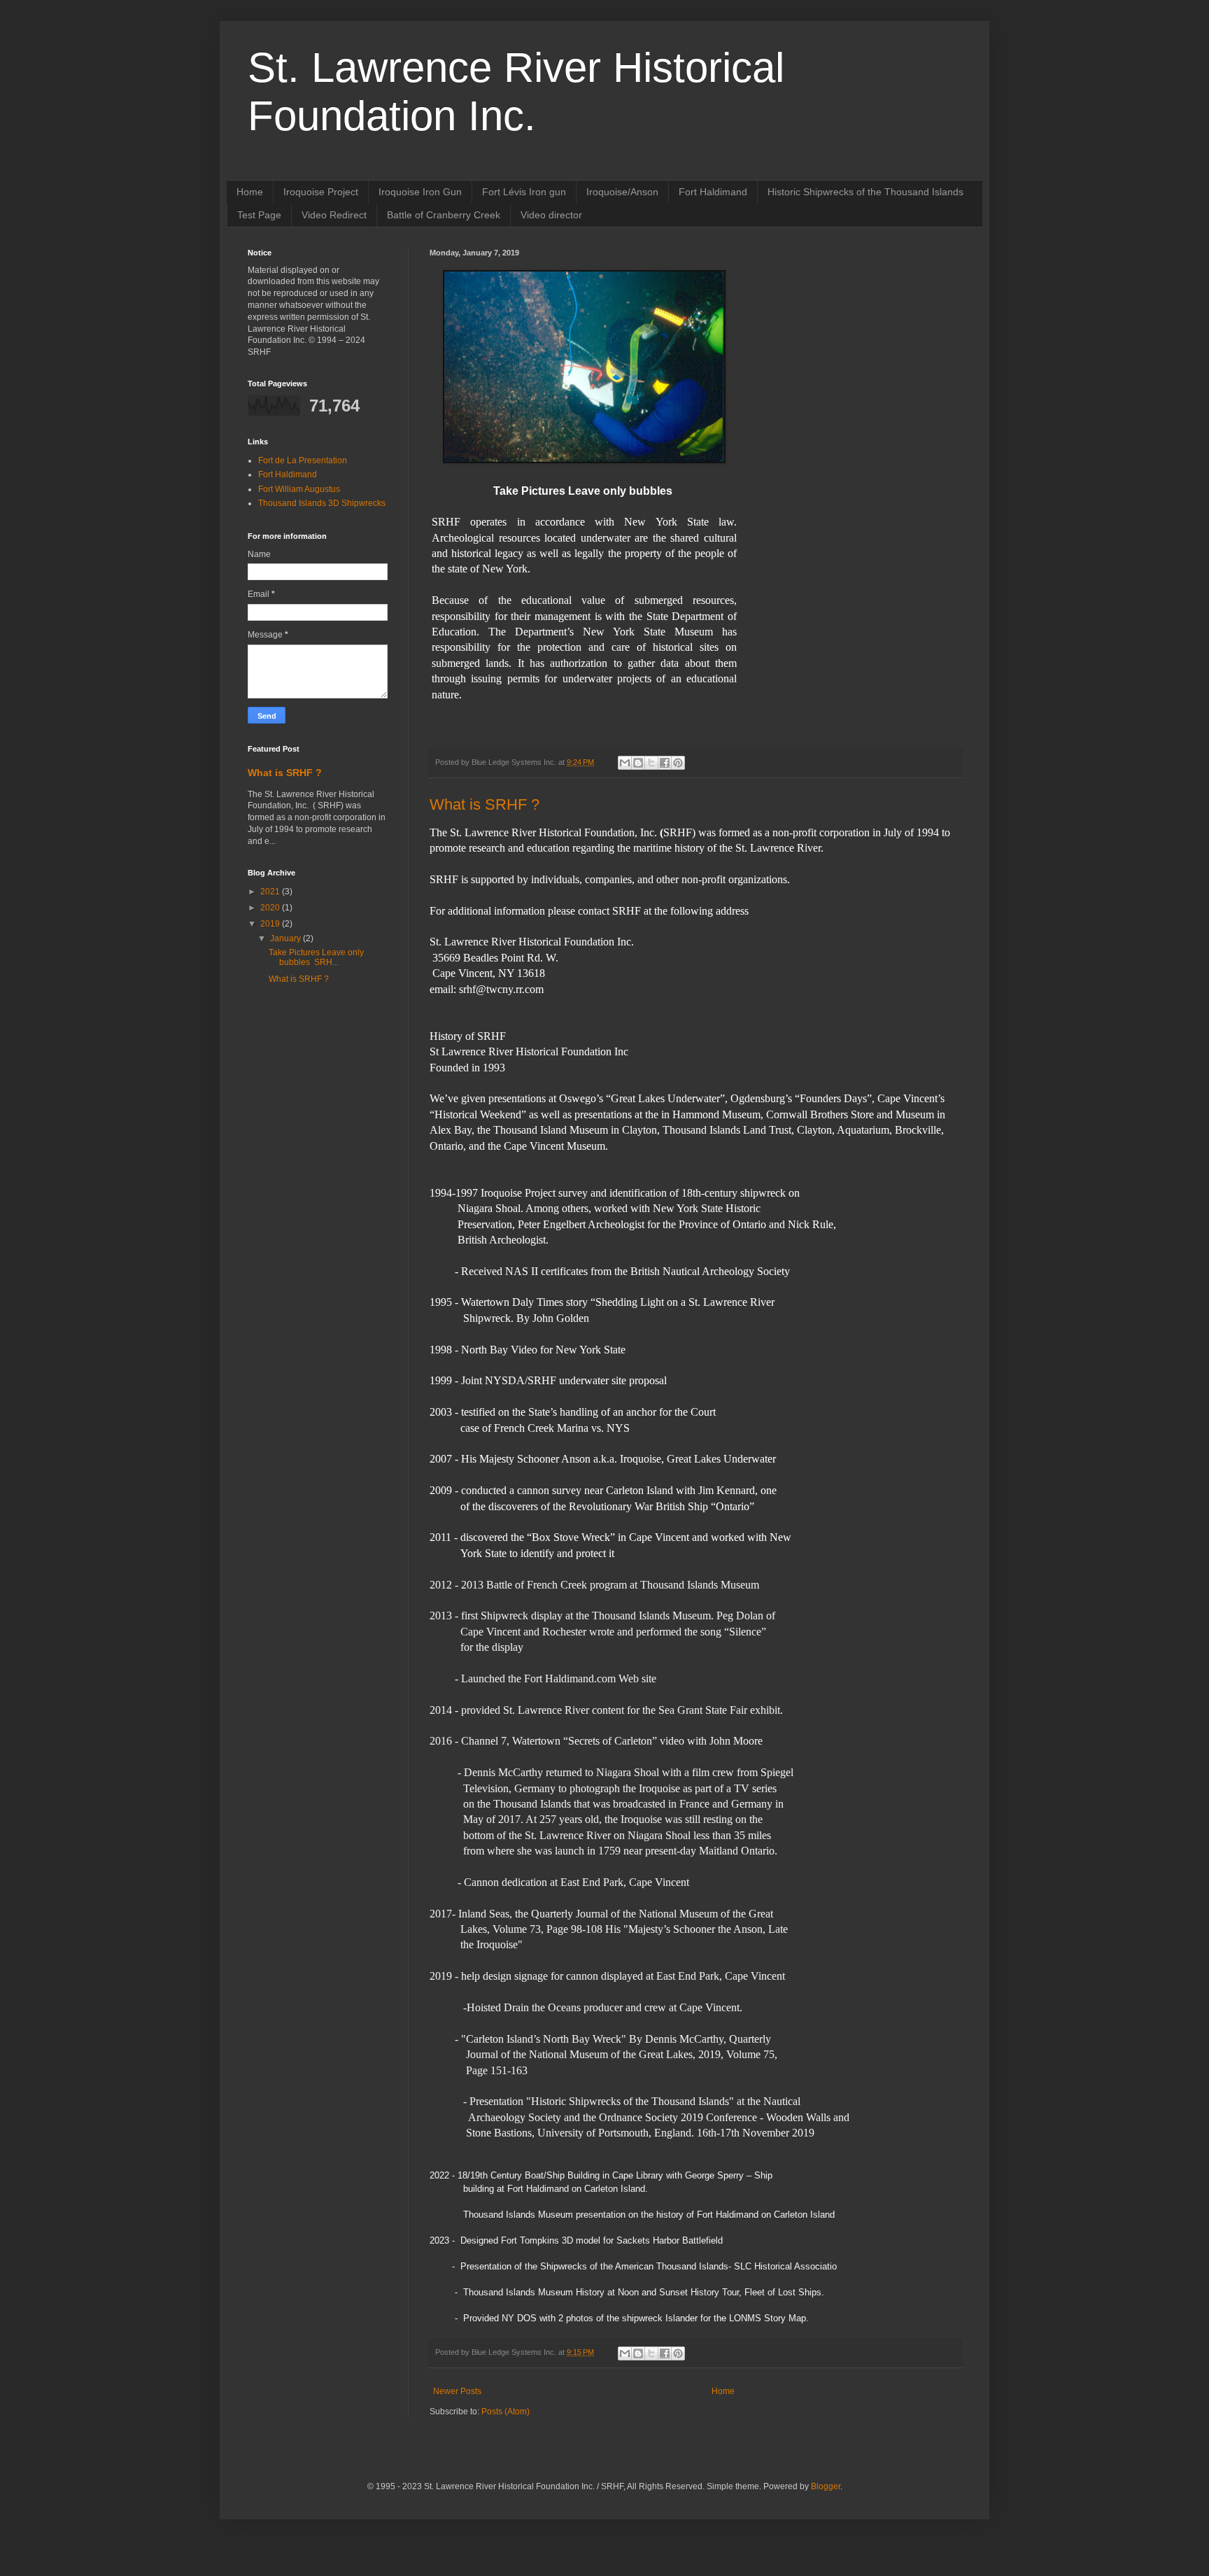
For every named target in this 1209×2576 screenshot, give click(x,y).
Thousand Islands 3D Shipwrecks (322, 503)
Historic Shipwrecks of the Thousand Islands (865, 192)
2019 (271, 924)
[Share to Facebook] (665, 763)
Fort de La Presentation (303, 460)
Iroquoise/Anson (622, 192)
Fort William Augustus (299, 489)
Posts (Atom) (505, 2412)
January (287, 938)
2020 (271, 908)
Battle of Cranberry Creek (444, 215)
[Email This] (625, 763)
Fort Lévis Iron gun (524, 192)
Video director (551, 215)
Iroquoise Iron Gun (420, 192)
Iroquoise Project (321, 192)
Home (250, 192)
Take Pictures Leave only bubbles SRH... (316, 957)
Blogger (826, 2486)
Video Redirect (334, 215)
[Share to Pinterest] (678, 763)
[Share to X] (651, 763)
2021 (271, 892)
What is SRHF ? (485, 804)
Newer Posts (457, 2391)
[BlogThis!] (638, 763)
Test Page (259, 215)
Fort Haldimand (713, 192)
